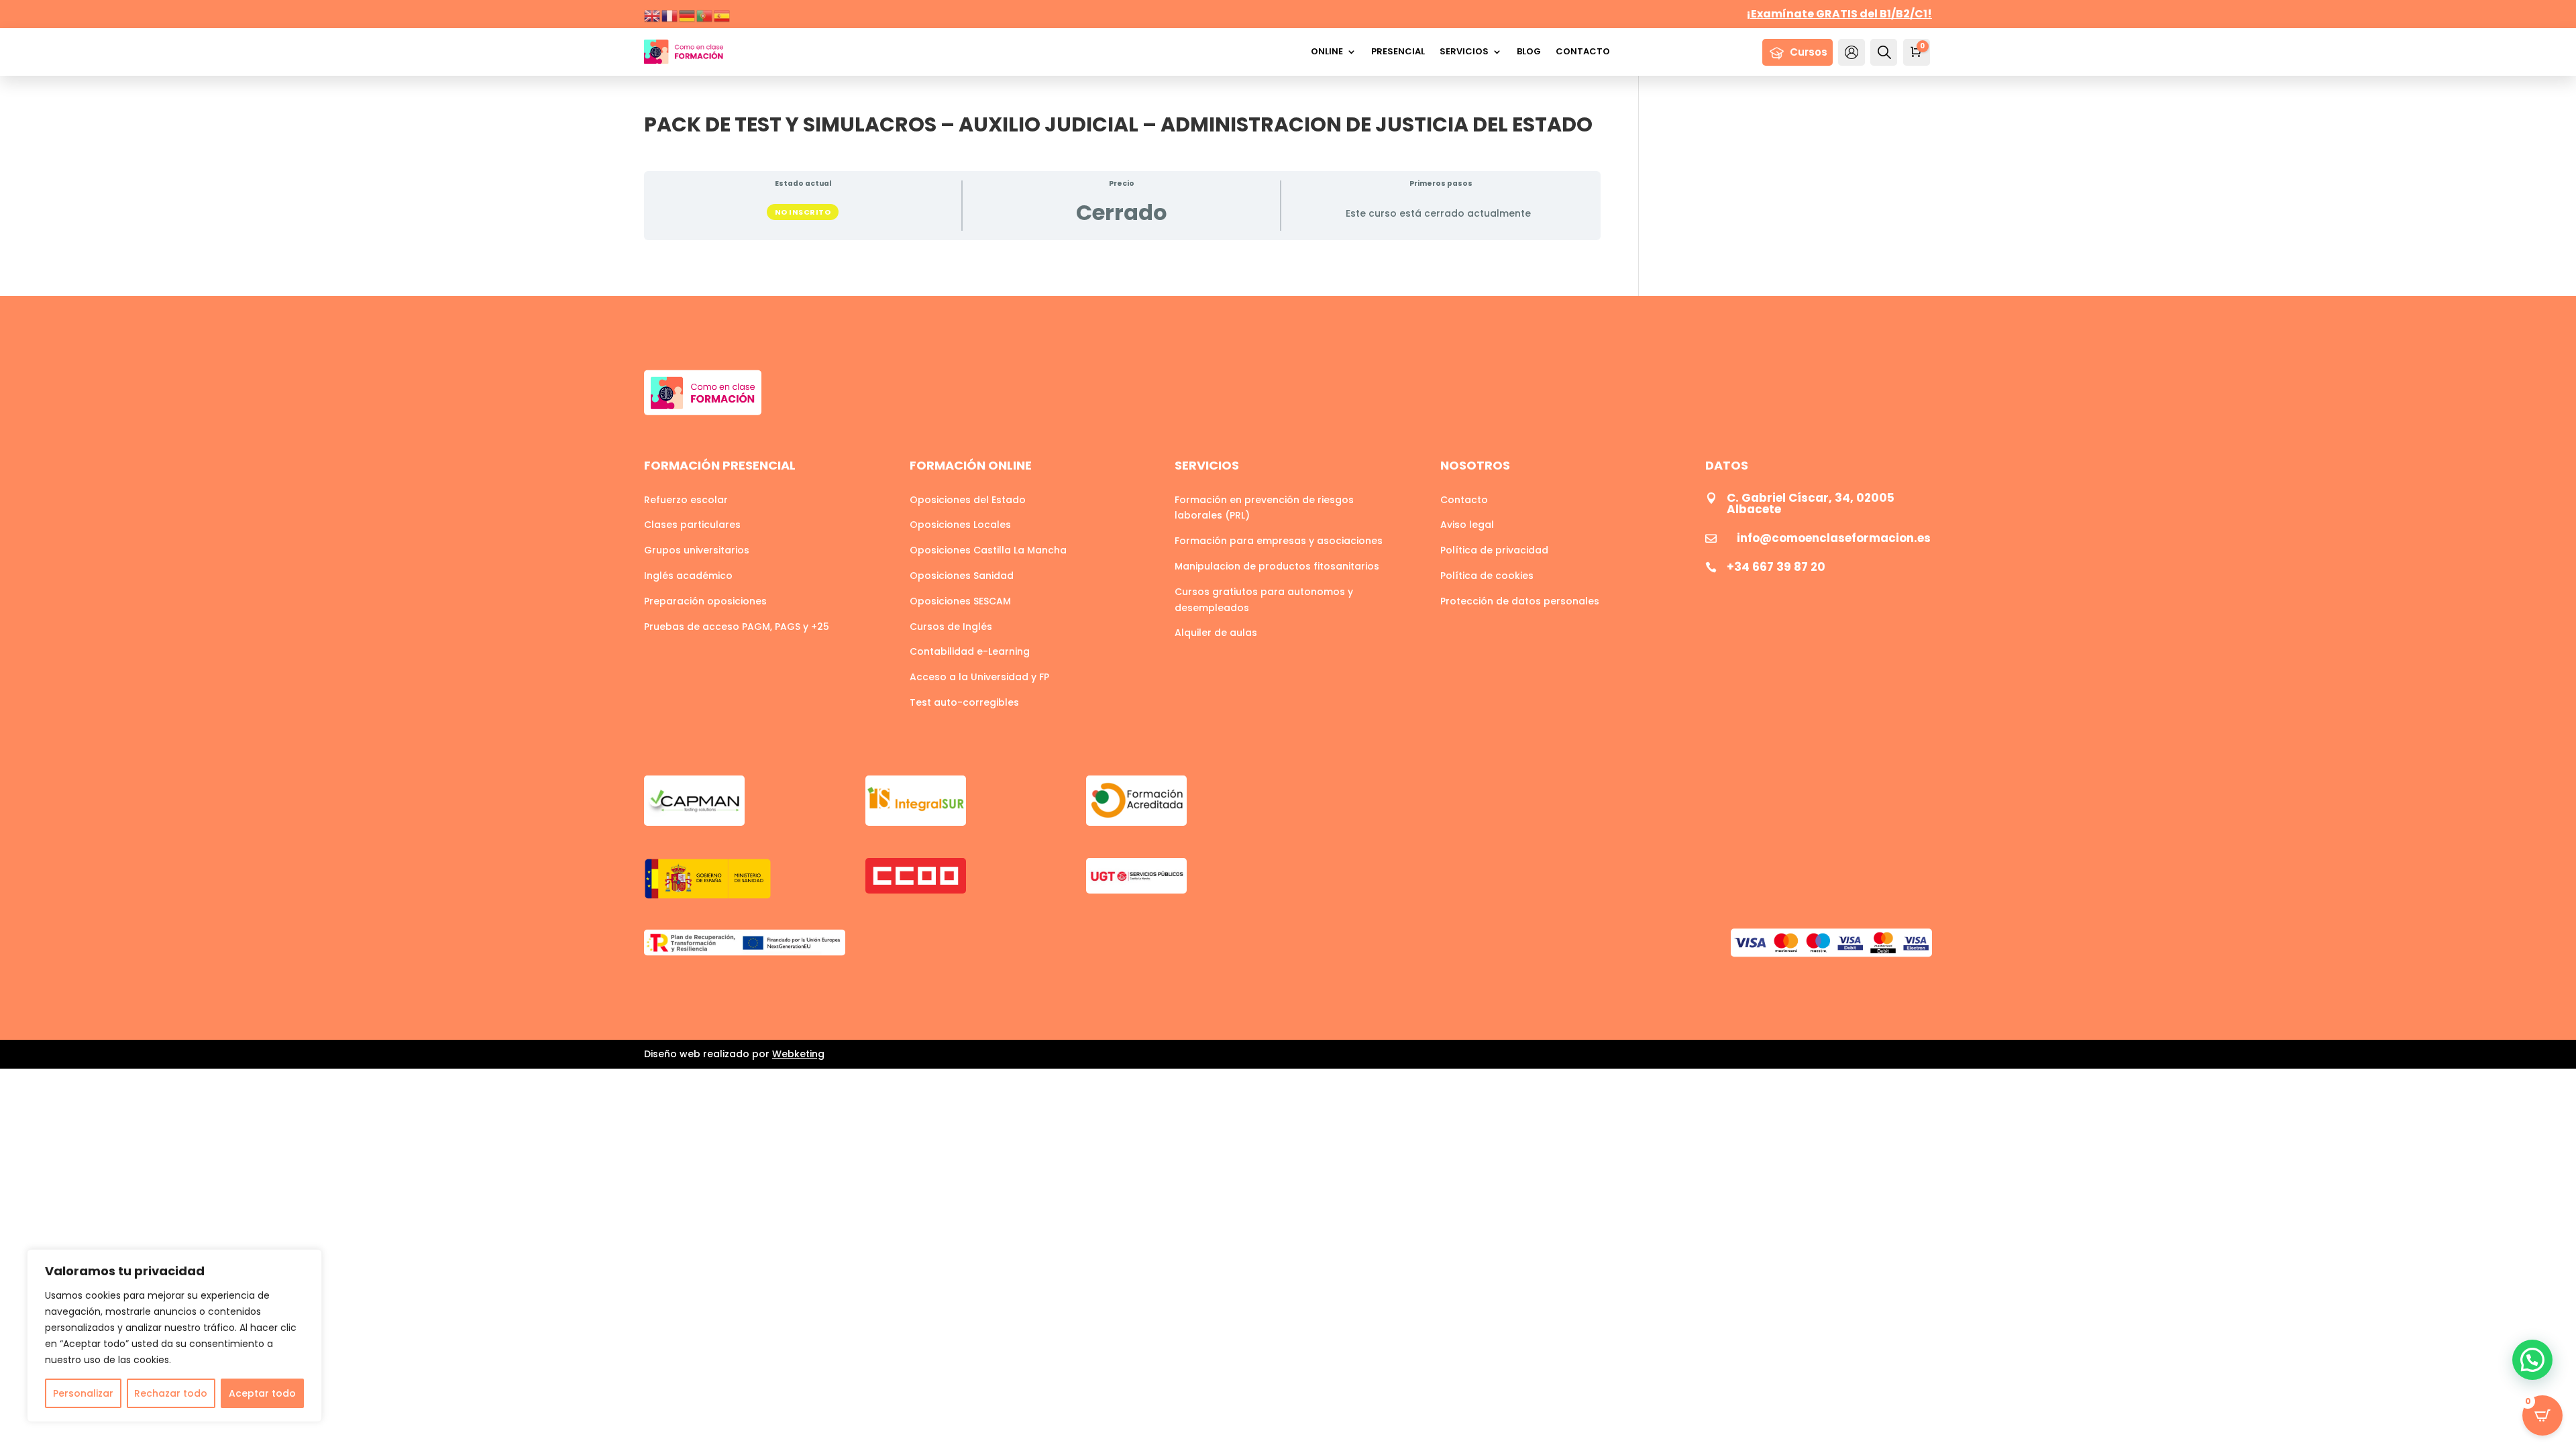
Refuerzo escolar (686, 500)
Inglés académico (688, 576)
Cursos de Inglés (951, 627)
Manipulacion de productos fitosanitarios (1277, 566)
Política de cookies (1487, 576)
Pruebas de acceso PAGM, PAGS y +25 (737, 627)
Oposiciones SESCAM (960, 601)
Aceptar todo (262, 1393)
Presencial (1398, 51)
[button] (2532, 1360)
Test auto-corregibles (964, 702)
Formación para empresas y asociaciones (1279, 541)
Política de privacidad (1494, 550)
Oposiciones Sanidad (962, 576)
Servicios (1464, 51)
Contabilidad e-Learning (970, 651)
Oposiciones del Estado (968, 500)
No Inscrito (803, 212)
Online (1327, 51)
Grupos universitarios (697, 550)
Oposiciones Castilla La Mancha (988, 550)
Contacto (1583, 51)
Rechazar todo (171, 1393)
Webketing (798, 1054)
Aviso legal (1467, 525)
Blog (1529, 51)
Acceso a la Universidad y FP (979, 677)
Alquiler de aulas (1216, 633)
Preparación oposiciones (705, 601)
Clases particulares (692, 525)
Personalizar (83, 1393)
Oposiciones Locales (960, 525)
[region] (174, 1336)
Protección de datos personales (1520, 601)
